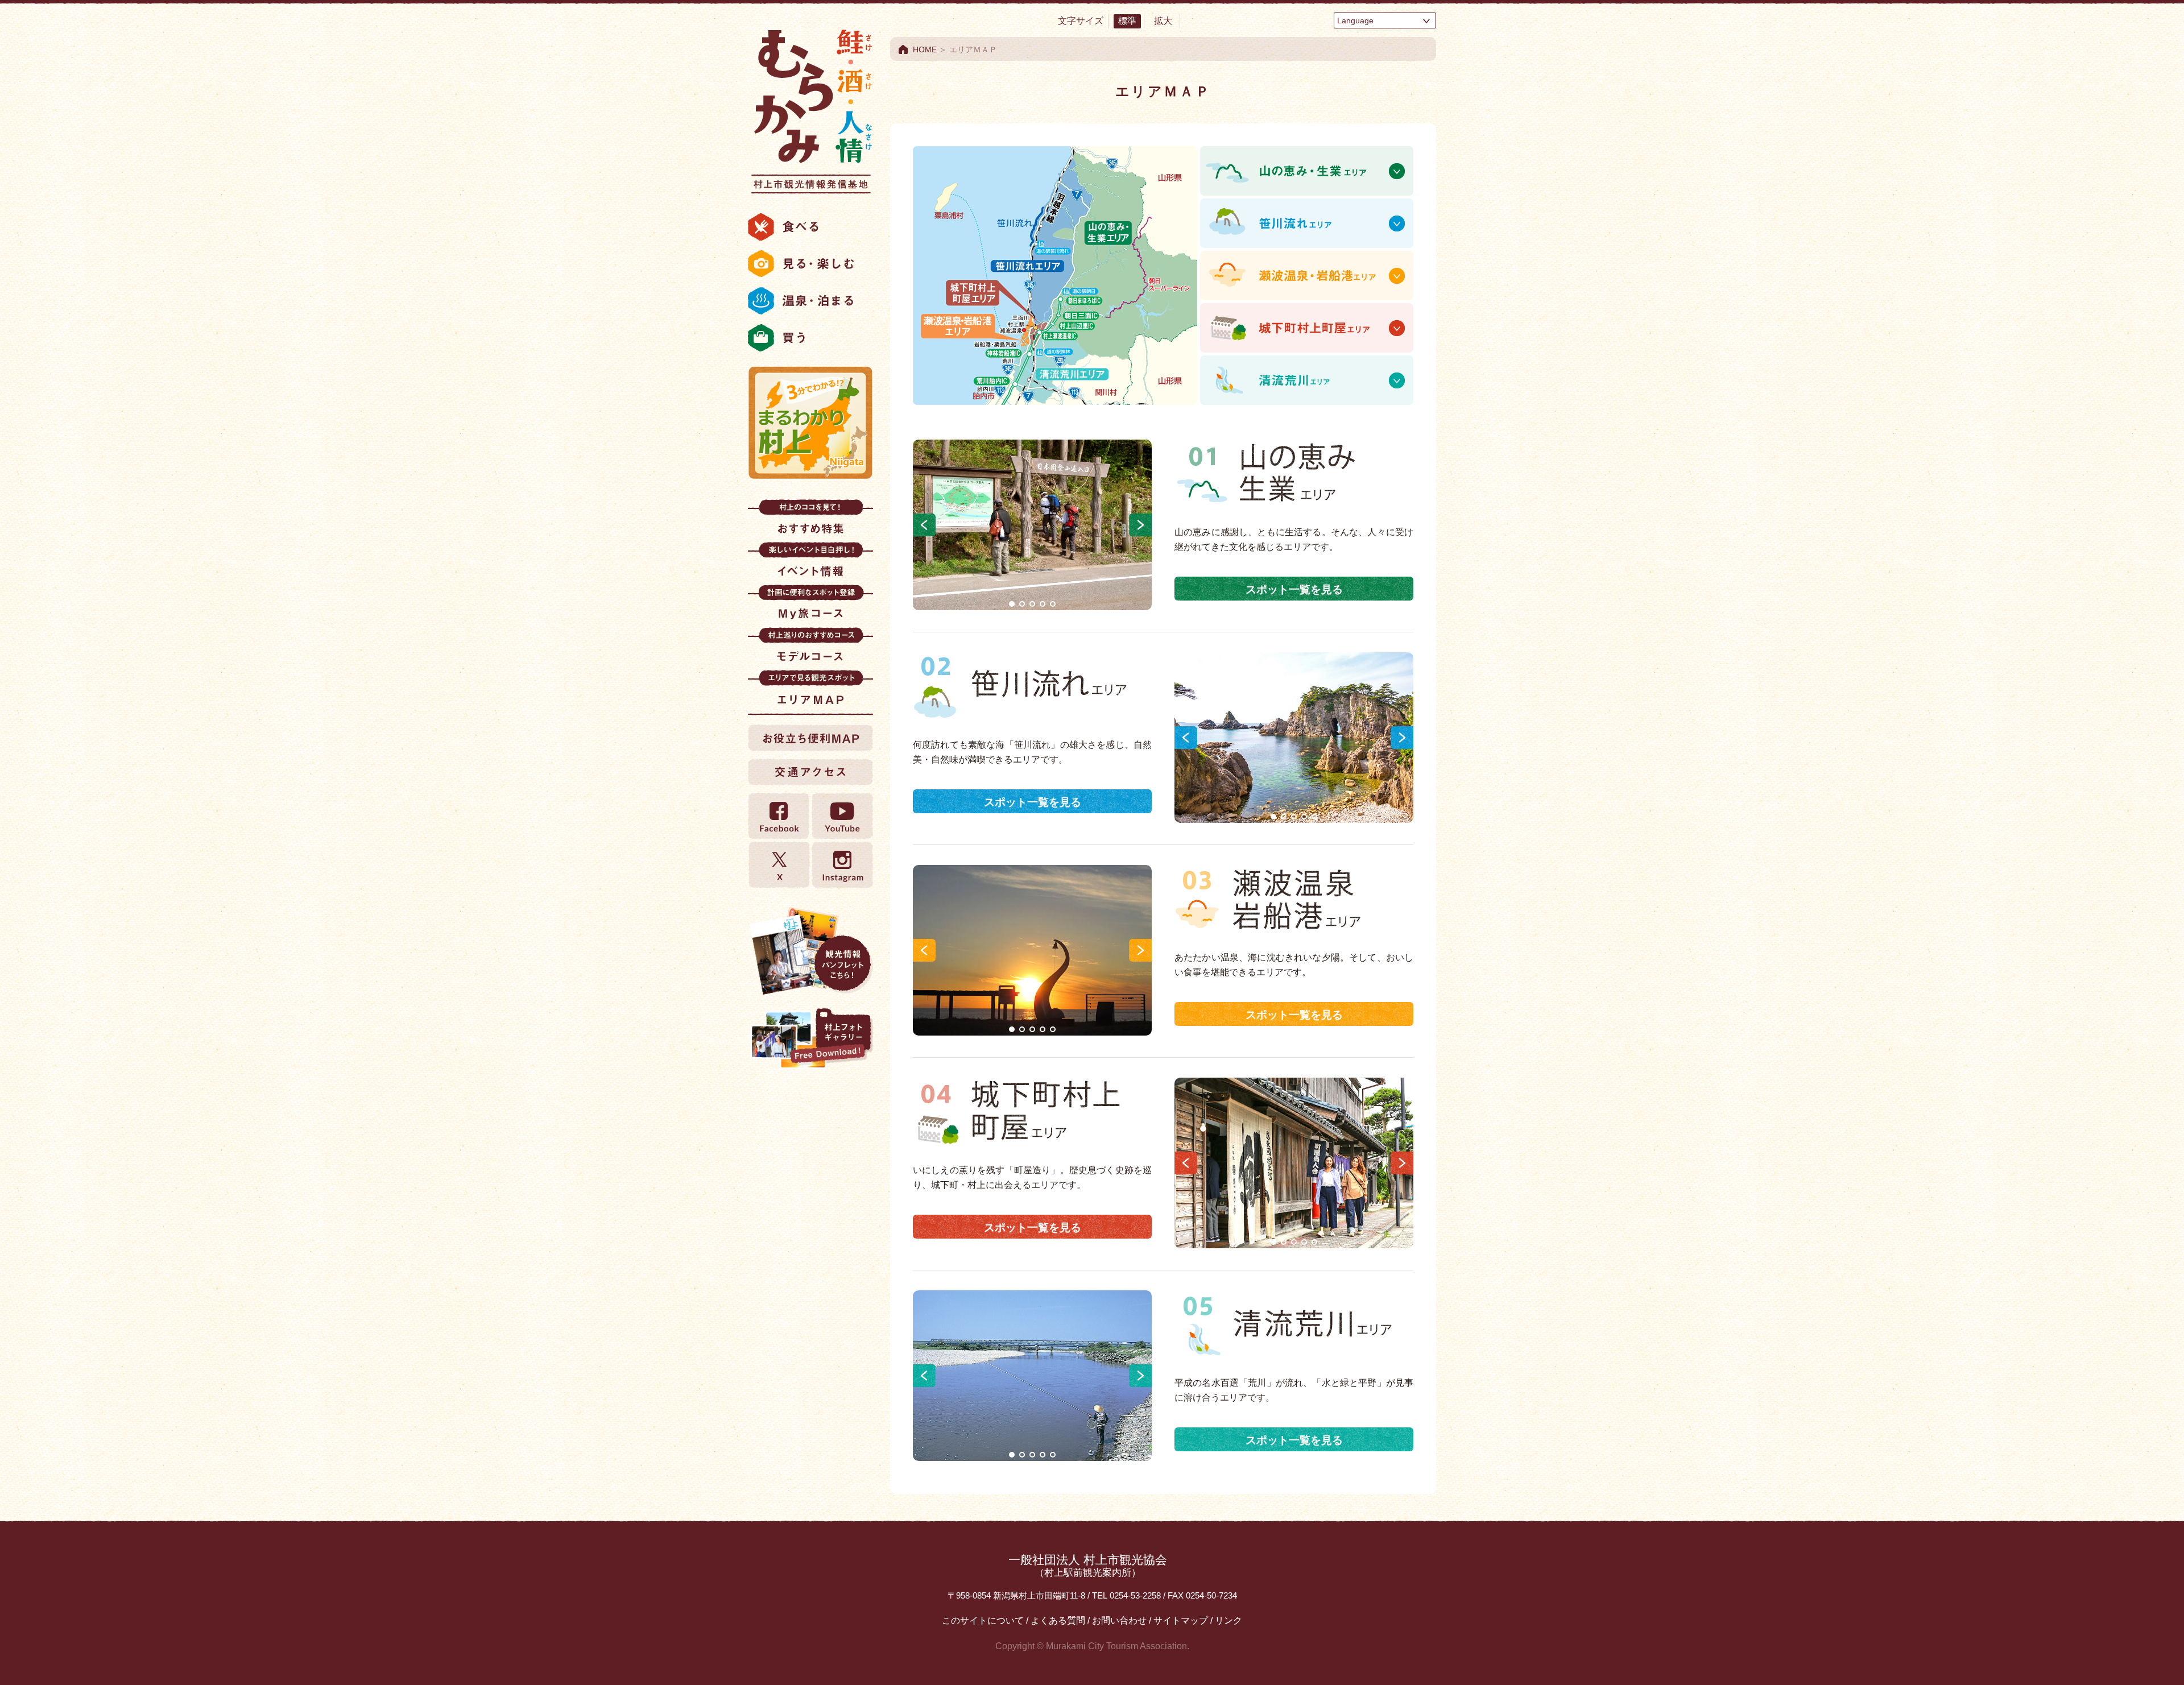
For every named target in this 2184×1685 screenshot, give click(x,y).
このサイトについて (983, 1620)
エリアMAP (810, 691)
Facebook (779, 816)
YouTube (842, 816)
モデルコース (810, 649)
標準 (1127, 21)
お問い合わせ (1119, 1620)
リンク (1228, 1620)
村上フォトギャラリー (810, 1040)
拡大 (1163, 21)
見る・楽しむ (810, 264)
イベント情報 (810, 563)
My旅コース (810, 606)
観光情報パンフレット (810, 951)
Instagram (842, 865)
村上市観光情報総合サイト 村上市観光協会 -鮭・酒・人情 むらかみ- (810, 108)
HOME (925, 49)
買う (810, 338)
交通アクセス (810, 772)
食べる (810, 227)
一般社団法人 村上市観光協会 (1088, 1566)
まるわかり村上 (810, 423)
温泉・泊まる (810, 301)
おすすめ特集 (810, 521)
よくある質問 (1058, 1620)
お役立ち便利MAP (810, 738)
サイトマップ (1181, 1620)
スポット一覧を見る (1294, 589)
